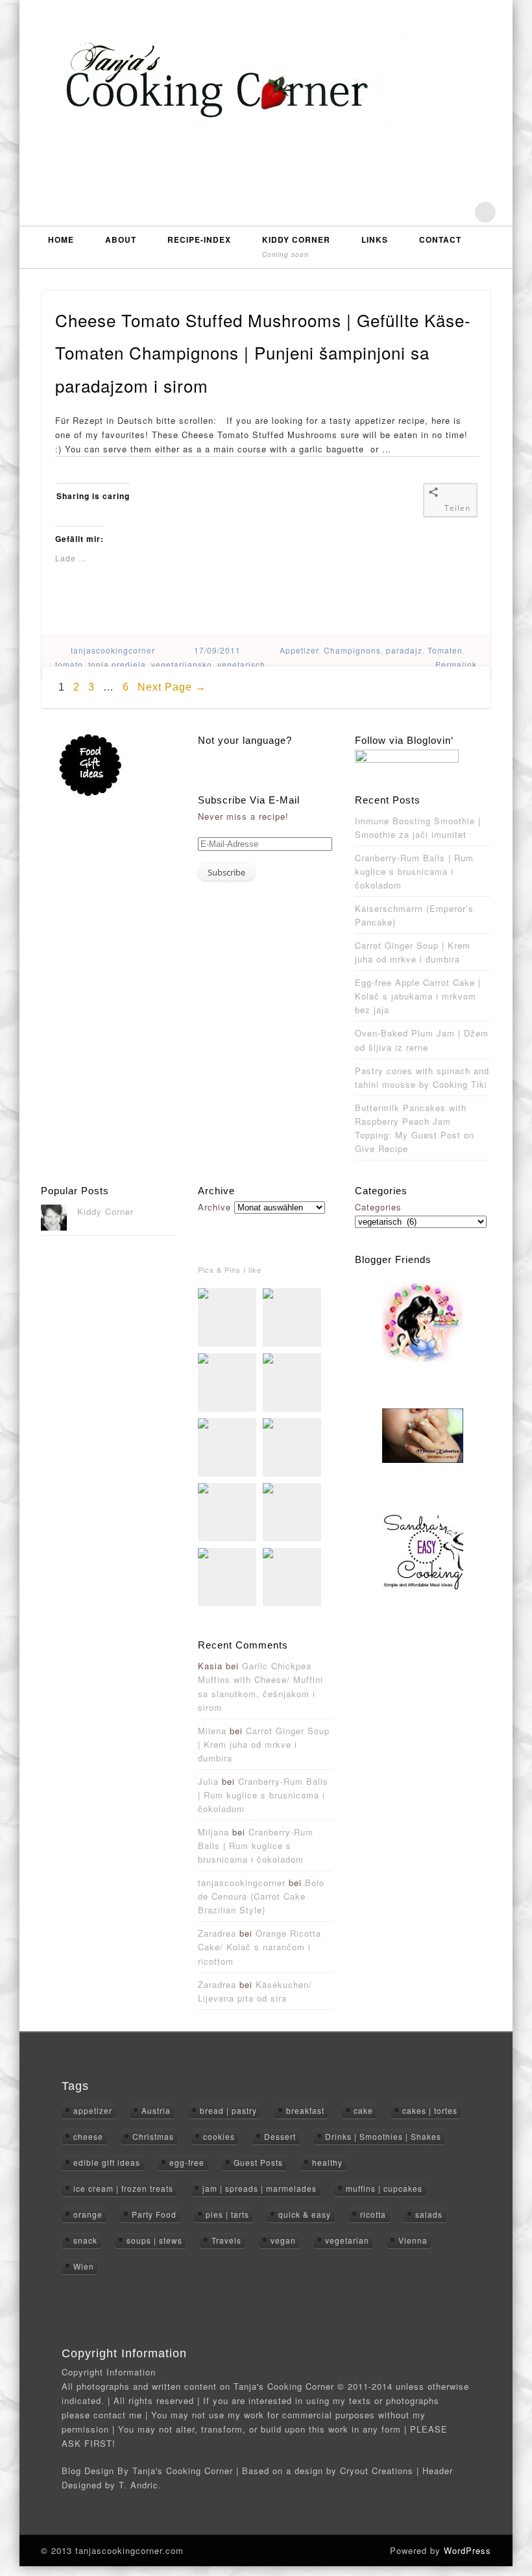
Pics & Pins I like (230, 1270)
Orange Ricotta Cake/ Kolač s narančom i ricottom (260, 1947)
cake (363, 2110)
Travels (226, 2240)
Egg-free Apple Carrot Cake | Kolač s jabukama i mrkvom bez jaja (418, 996)
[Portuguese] (234, 756)
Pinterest (459, 212)
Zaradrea (217, 1933)
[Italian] (224, 756)
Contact (440, 239)
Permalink (456, 664)
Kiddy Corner (296, 246)
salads (429, 2214)
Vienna (413, 2240)
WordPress (467, 2550)
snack (85, 2240)
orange (88, 2214)
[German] (213, 756)
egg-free (187, 2162)
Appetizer (299, 650)
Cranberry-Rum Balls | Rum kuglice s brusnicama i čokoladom (414, 871)
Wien (84, 2266)
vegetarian (347, 2240)
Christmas (153, 2136)
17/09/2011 (217, 650)
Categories (378, 1207)
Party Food (154, 2214)
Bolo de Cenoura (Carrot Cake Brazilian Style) (261, 1896)
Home (61, 239)
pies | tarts (227, 2214)
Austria (156, 2110)
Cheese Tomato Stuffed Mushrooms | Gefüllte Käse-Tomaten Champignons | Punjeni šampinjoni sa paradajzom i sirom (263, 352)
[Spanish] (255, 756)
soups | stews (154, 2240)
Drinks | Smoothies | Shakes (383, 2136)
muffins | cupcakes (384, 2188)
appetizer (93, 2110)
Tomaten (445, 650)
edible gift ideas (107, 2162)
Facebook (403, 212)
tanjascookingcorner (113, 650)
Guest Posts (258, 2162)
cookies (219, 2136)
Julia (208, 1781)
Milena (212, 1731)
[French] (203, 756)
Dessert (280, 2136)
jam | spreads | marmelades (260, 2188)
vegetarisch (241, 664)
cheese (88, 2136)
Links (375, 239)
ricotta (373, 2214)
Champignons (352, 650)
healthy (327, 2162)
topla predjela (117, 664)
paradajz (404, 650)
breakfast (305, 2110)
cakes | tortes (430, 2110)
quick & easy (305, 2214)
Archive (214, 1207)
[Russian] (245, 756)
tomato (69, 664)
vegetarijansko (182, 664)
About (121, 239)
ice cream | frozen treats (123, 2188)
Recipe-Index (199, 239)
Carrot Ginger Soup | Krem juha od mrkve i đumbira (264, 1744)
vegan (283, 2240)
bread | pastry (228, 2110)
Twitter (431, 212)
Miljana (213, 1832)
